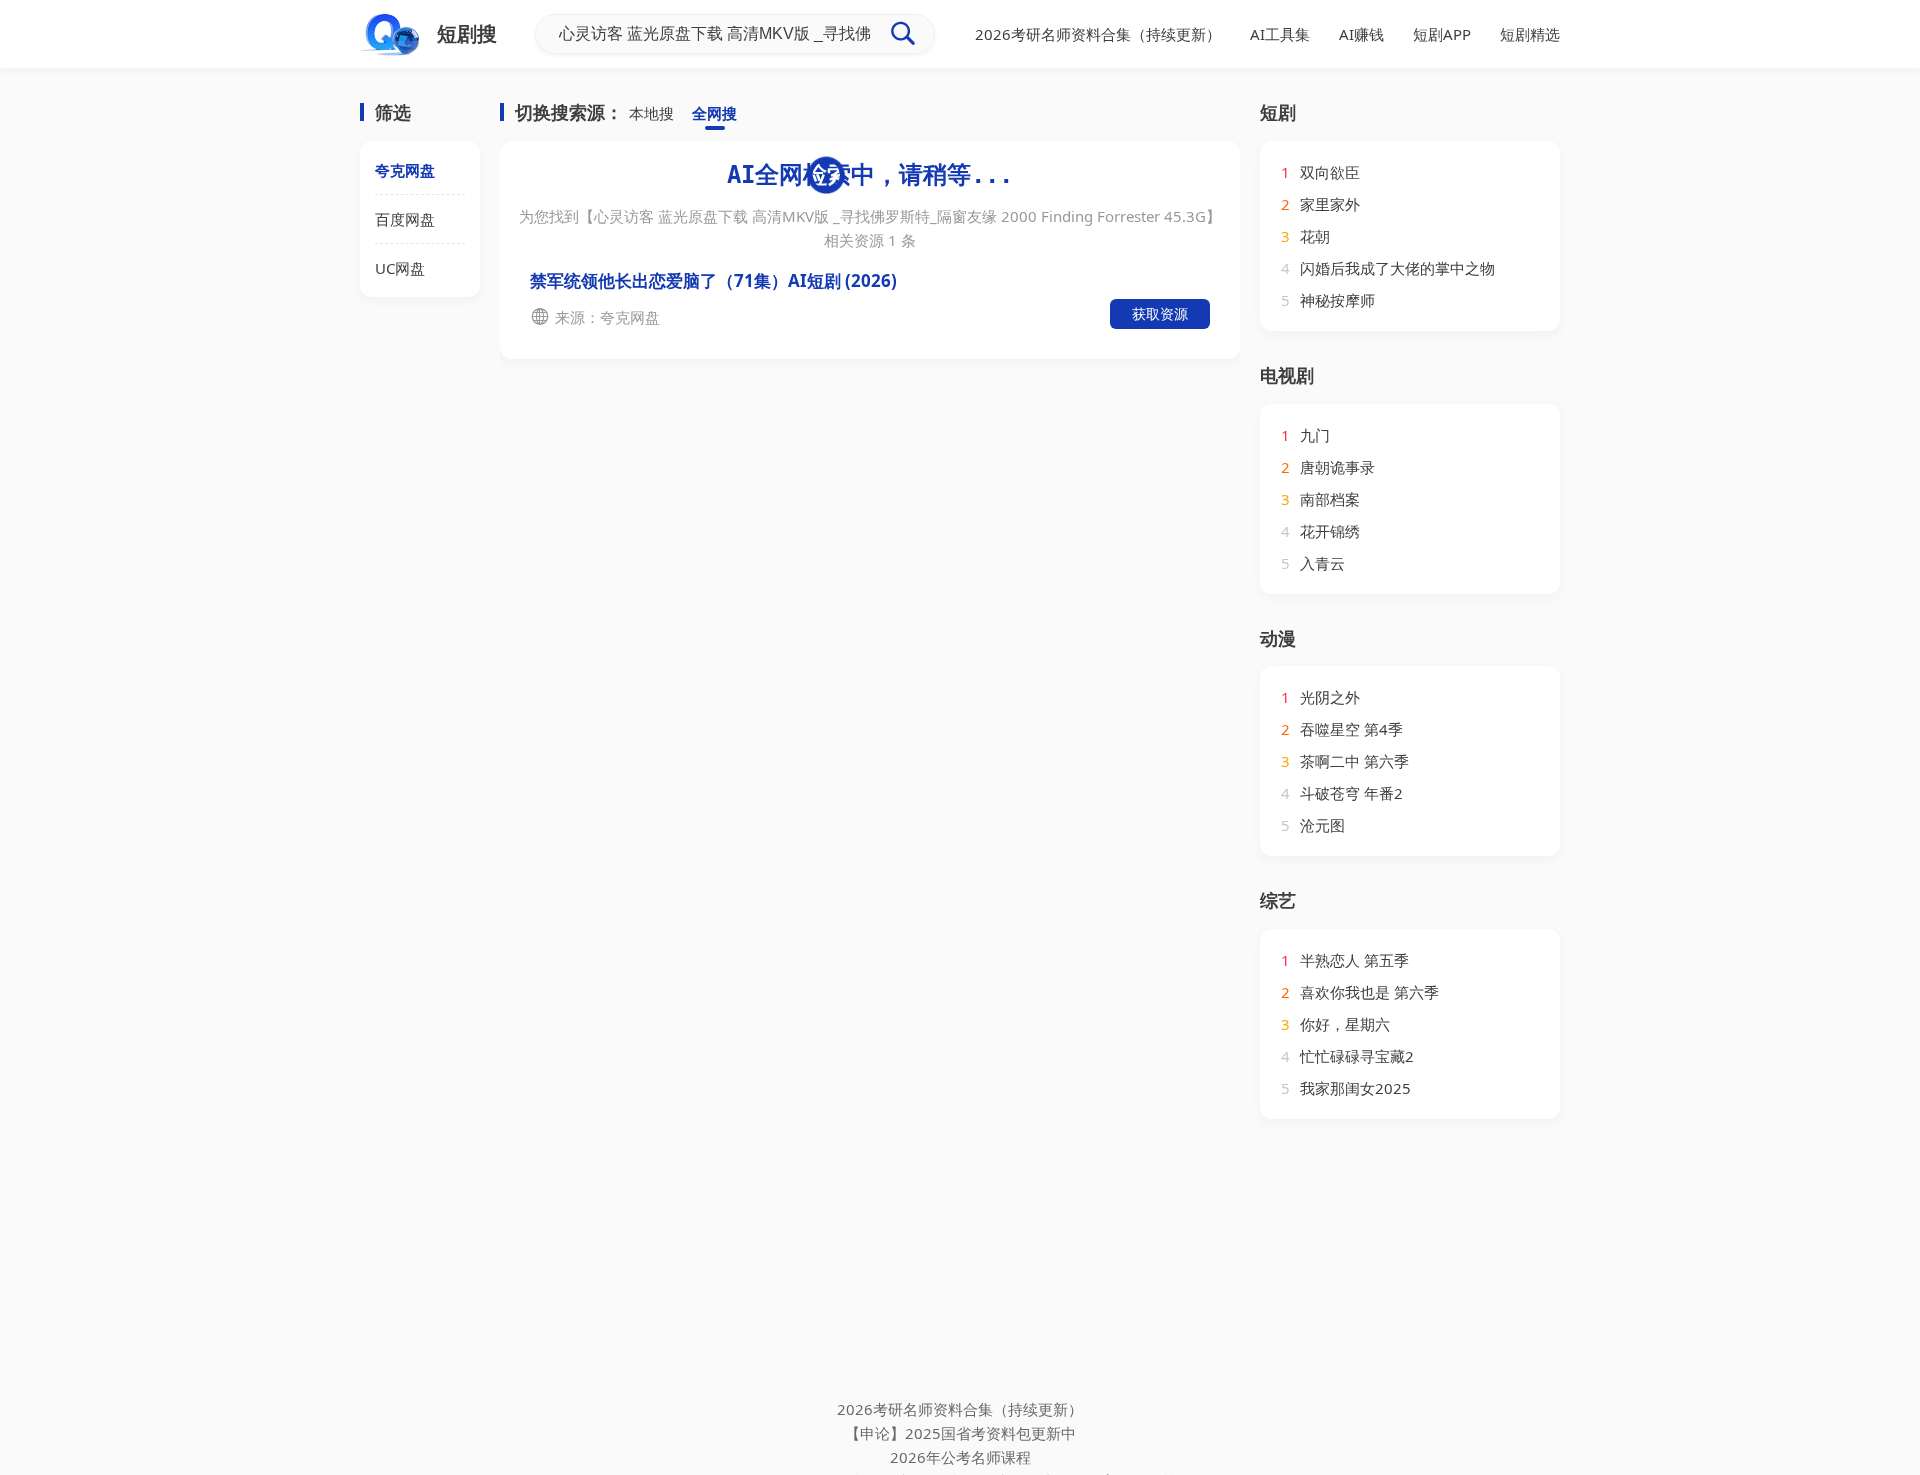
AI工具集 (1280, 34)
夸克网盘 (405, 170)
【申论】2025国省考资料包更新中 (960, 1433)
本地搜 (651, 113)
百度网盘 (405, 219)
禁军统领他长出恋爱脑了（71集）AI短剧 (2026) (713, 280)
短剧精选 (1530, 34)
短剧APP (1442, 34)
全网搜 (714, 113)
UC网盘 (400, 268)
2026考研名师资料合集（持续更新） (1098, 34)
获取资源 (1160, 313)
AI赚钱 (1361, 34)
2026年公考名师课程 (960, 1457)
